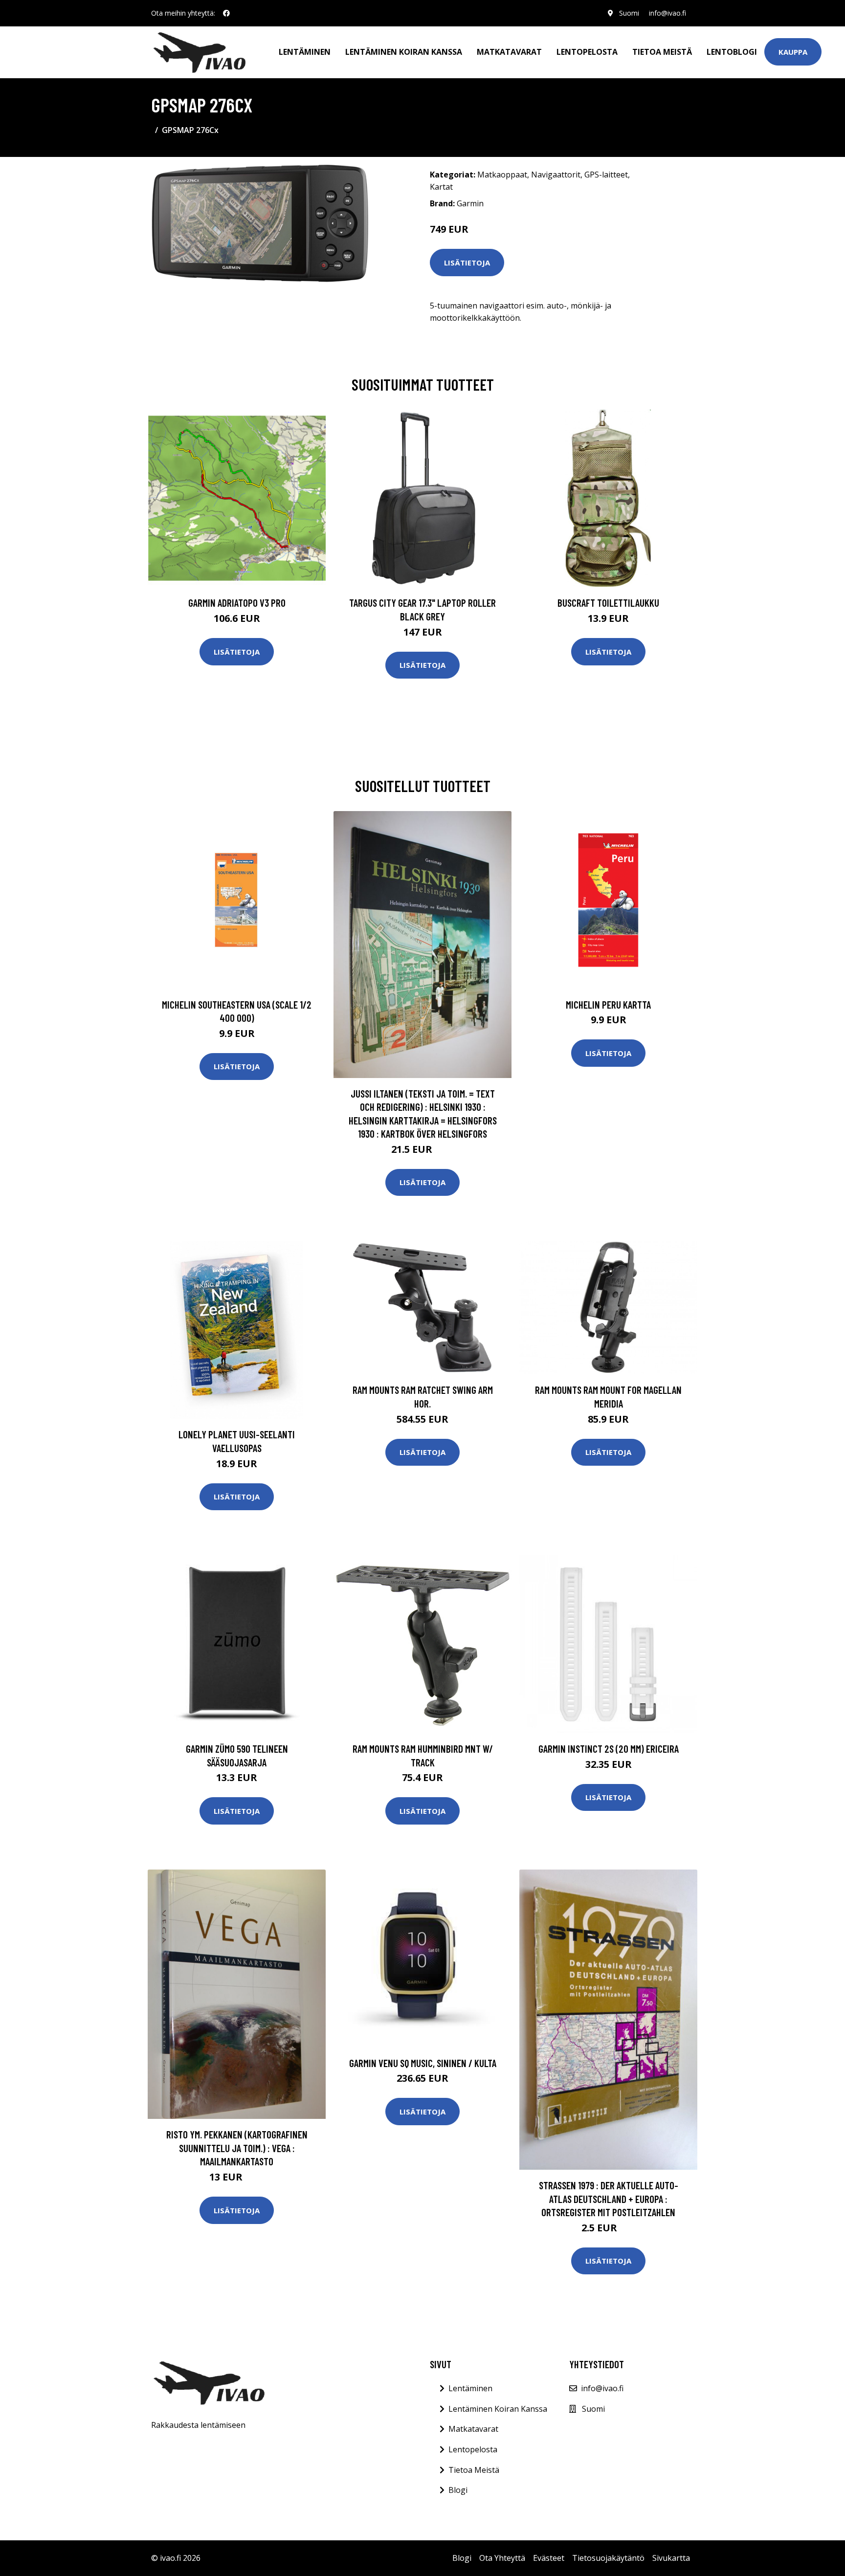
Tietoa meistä (662, 52)
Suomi (629, 13)
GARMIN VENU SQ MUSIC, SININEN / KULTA (423, 2063)
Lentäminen (305, 52)
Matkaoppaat (502, 175)
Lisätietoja (467, 263)
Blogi (458, 2490)
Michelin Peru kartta (608, 1004)
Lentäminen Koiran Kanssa (498, 2409)
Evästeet (549, 2558)
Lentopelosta (587, 52)
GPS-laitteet (606, 175)
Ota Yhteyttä (502, 2558)
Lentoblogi (732, 52)
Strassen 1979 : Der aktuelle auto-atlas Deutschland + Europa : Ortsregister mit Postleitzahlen (609, 2199)
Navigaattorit (556, 175)
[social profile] (226, 13)
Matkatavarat (509, 52)
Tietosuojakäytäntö (608, 2558)
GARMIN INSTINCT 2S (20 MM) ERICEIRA (609, 1749)
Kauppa (793, 52)
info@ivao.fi (667, 13)
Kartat (441, 187)
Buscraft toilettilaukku (608, 603)
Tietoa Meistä (474, 2470)
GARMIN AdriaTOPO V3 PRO (237, 603)
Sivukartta (671, 2558)
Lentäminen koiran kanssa (404, 52)
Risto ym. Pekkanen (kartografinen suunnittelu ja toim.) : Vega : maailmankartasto (237, 2148)
